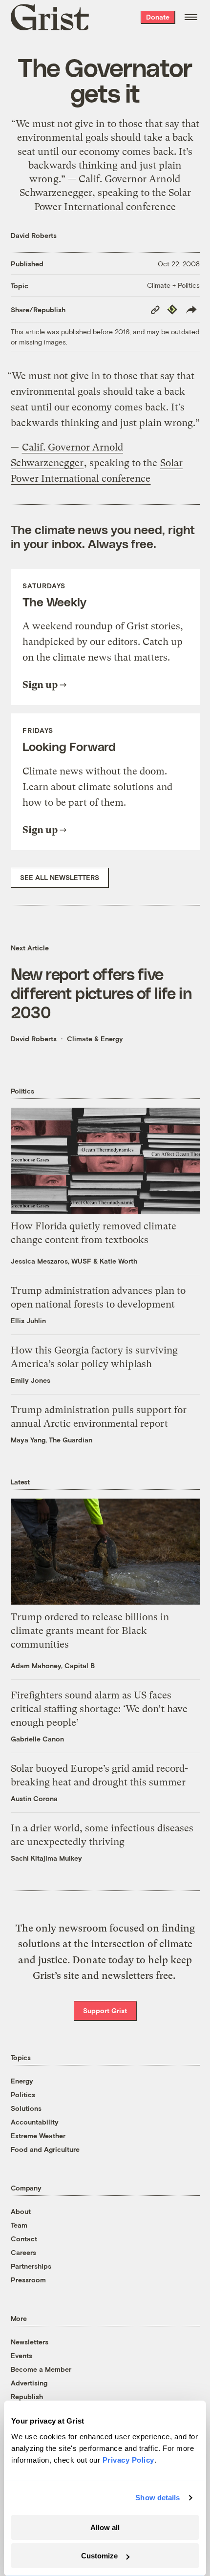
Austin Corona (34, 1798)
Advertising (29, 2383)
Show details (157, 2498)
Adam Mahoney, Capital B (53, 1665)
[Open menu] (191, 17)
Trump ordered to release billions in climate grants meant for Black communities (90, 1631)
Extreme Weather (38, 2136)
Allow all (105, 2527)
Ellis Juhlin (28, 1320)
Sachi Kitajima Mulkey (46, 1858)
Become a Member (41, 2369)
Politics (23, 2094)
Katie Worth (118, 1261)
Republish (27, 2396)
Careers (23, 2252)
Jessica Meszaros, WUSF (51, 1261)
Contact (24, 2239)
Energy (22, 2081)
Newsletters (30, 2342)
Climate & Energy (95, 1039)
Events (21, 2355)
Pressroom (28, 2280)
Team (19, 2225)
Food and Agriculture (45, 2149)
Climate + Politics (173, 285)
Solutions (26, 2108)
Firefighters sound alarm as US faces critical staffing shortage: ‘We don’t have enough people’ (99, 1709)
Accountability (35, 2122)
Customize (99, 2556)
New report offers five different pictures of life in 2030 (101, 993)
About (21, 2211)
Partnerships (31, 2266)
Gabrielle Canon (37, 1739)
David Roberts (34, 235)
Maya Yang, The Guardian (52, 1440)
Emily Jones (31, 1380)
